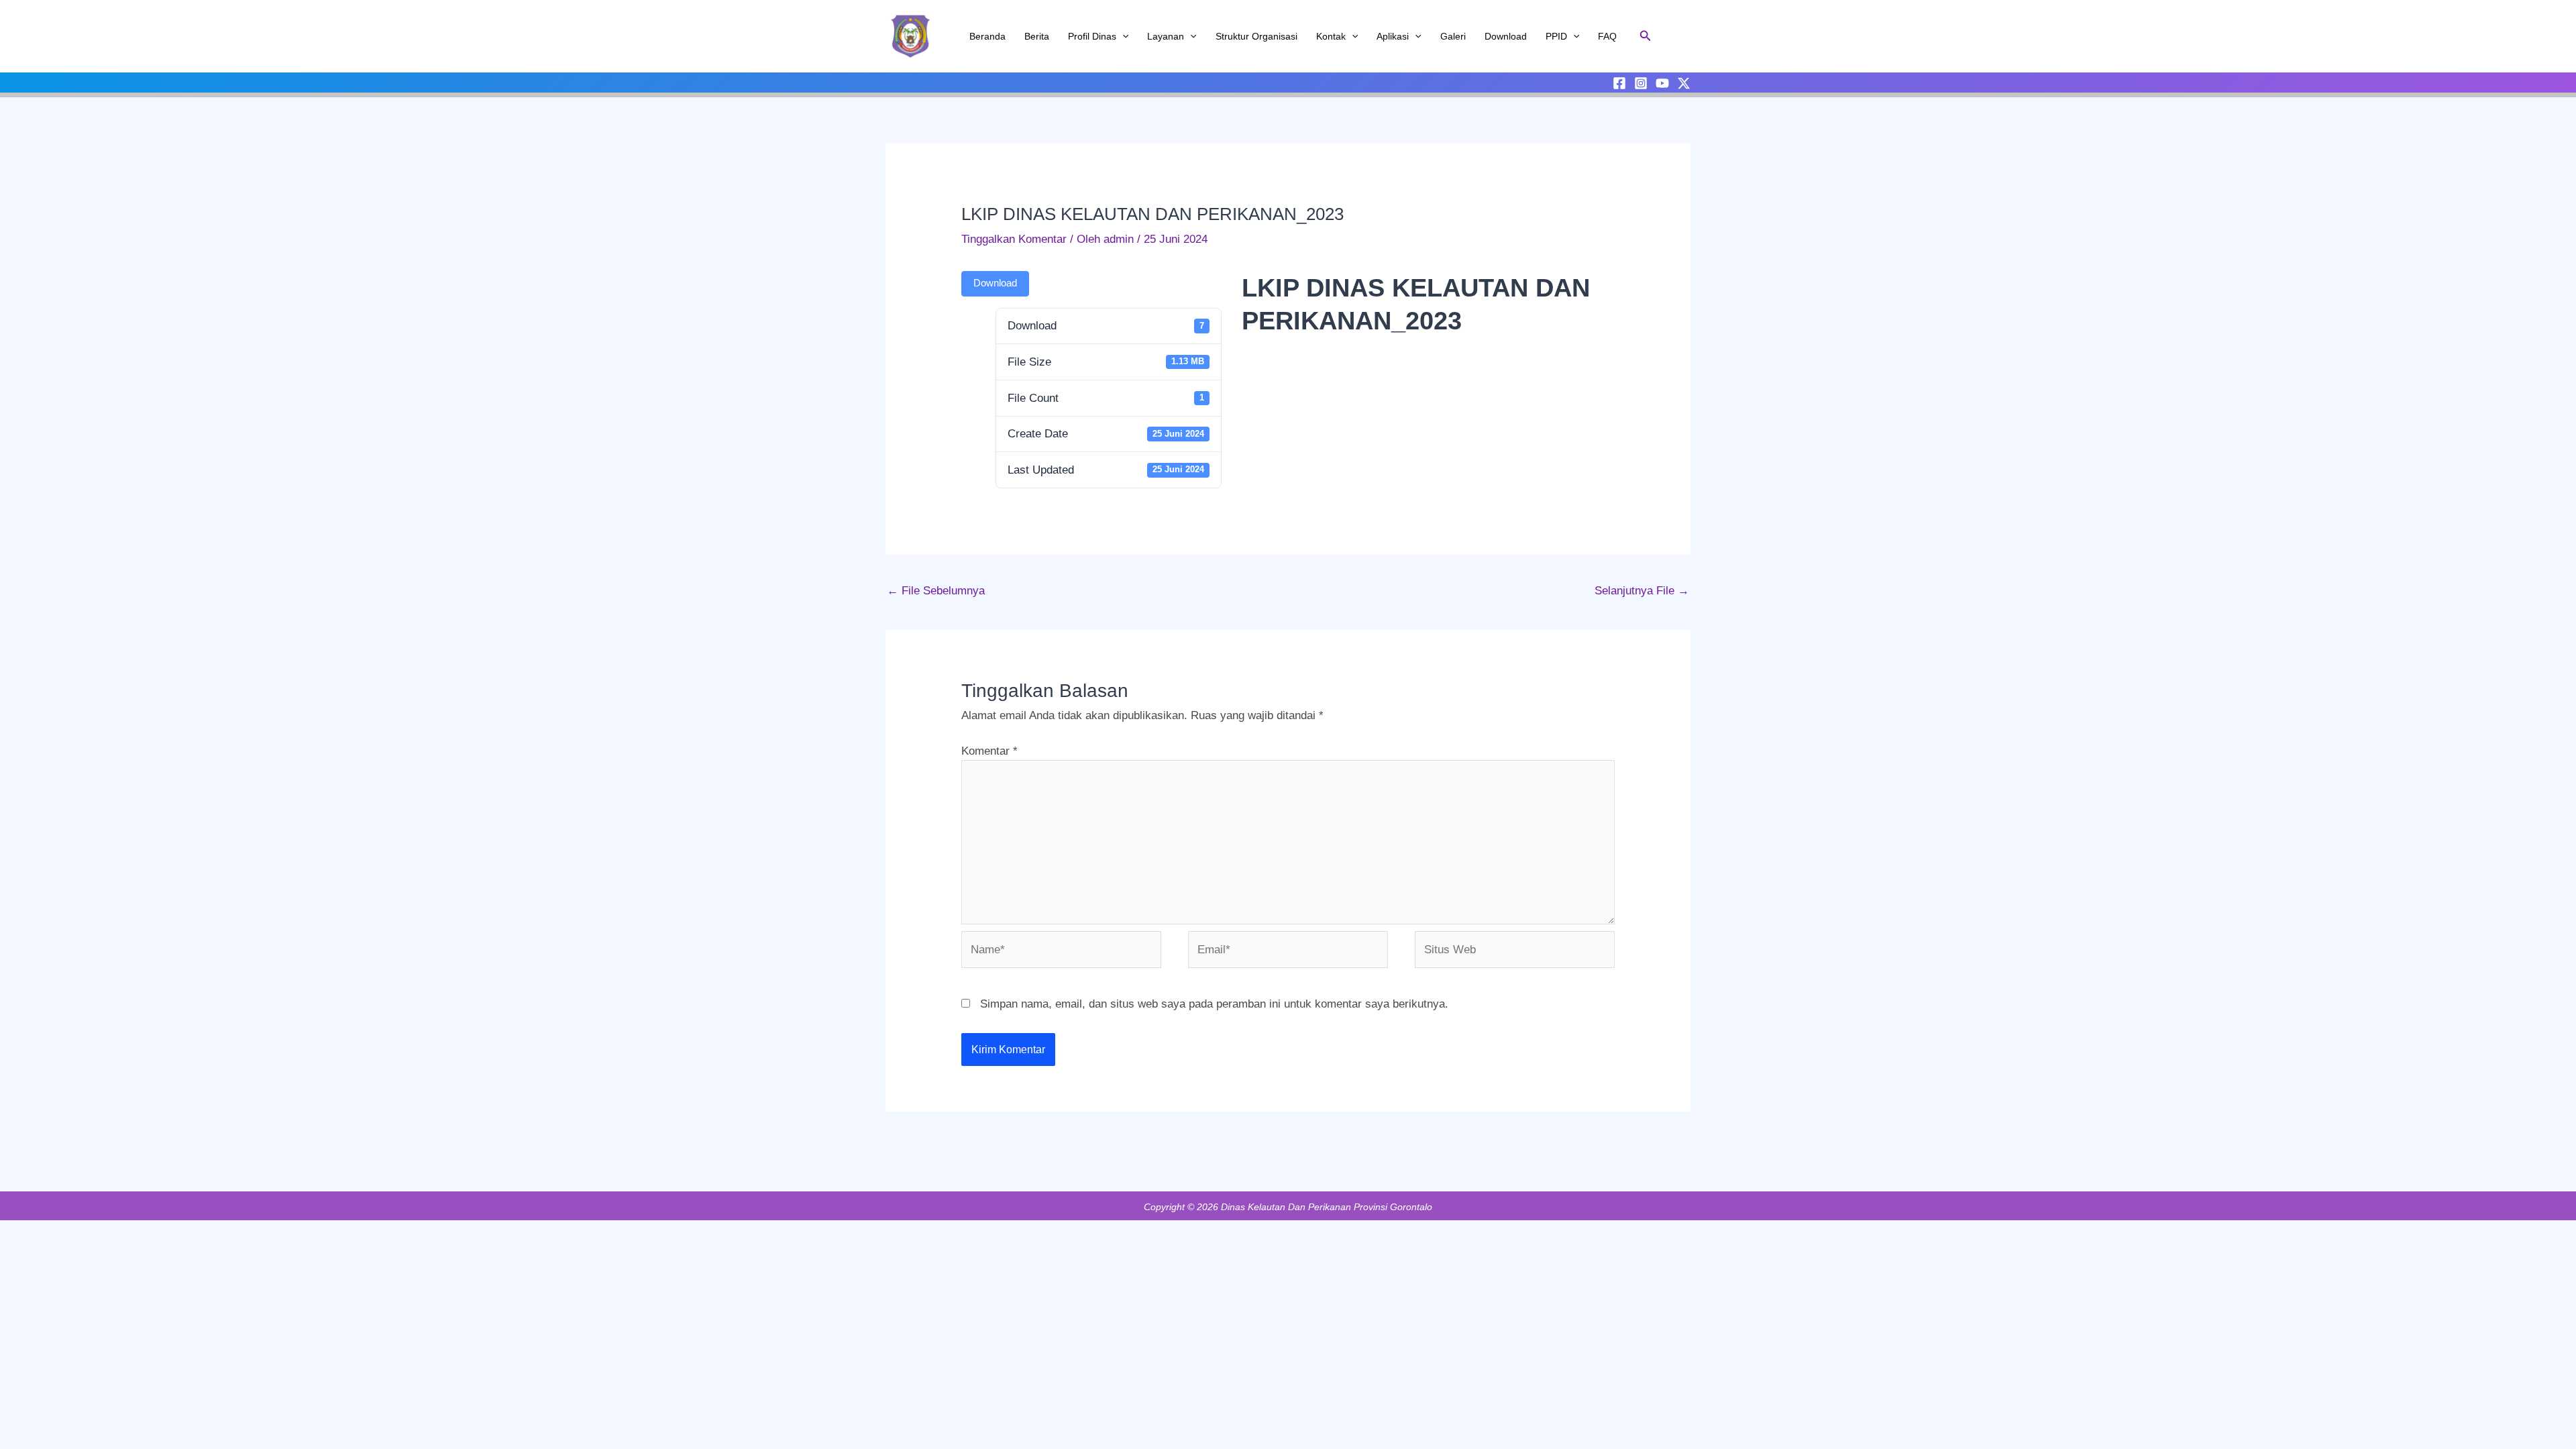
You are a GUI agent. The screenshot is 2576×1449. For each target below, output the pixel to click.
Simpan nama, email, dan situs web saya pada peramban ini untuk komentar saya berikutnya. (1214, 1004)
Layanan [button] (1166, 36)
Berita (1037, 36)
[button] (1122, 36)
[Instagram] (1641, 83)
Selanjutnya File (1642, 591)
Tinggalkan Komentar (1014, 239)
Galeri (1453, 36)
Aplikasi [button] (1393, 36)
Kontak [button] (1331, 36)
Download (1506, 36)
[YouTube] (1662, 83)
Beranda (987, 36)
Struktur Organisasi (1256, 36)
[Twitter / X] (1684, 83)
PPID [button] (1556, 36)
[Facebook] (1619, 83)
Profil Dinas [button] (1092, 36)
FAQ (1607, 36)
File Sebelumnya (936, 591)
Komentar (989, 751)
